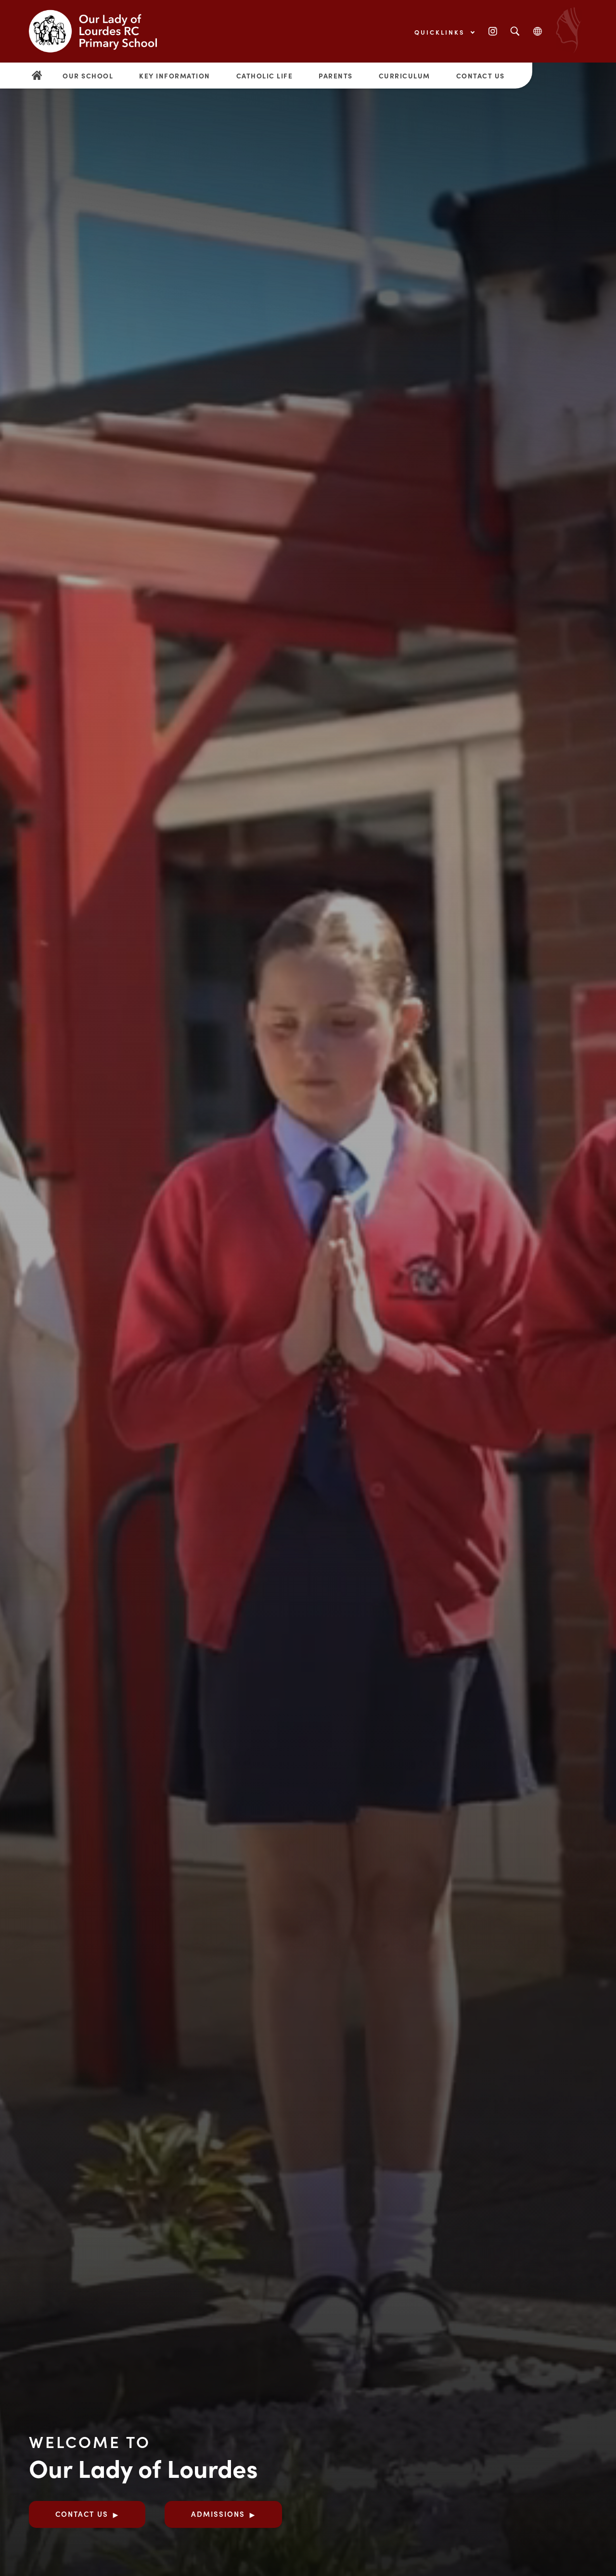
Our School (88, 76)
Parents (336, 76)
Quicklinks (441, 32)
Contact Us (481, 76)
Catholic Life (265, 76)
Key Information (175, 76)
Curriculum (404, 76)
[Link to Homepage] (101, 31)
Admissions (218, 2514)
